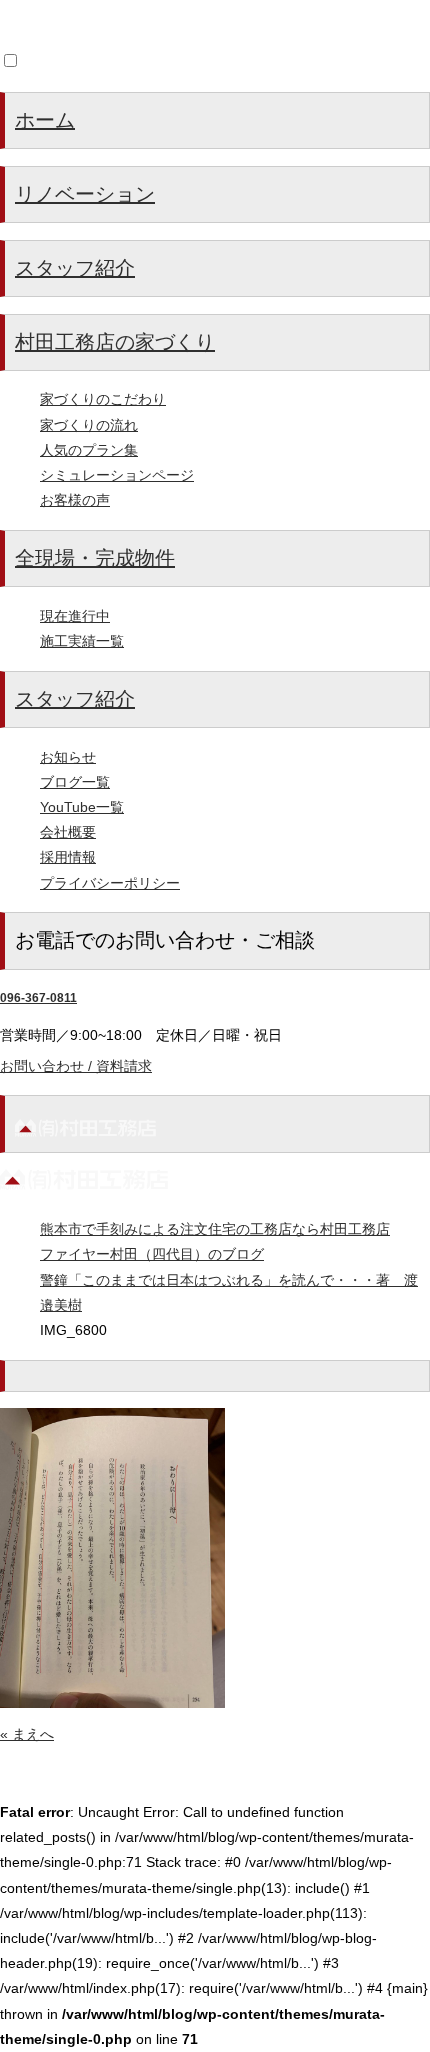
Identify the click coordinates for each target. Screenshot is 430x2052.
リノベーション (85, 194)
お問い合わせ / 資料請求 (76, 1066)
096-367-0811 (38, 998)
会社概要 (68, 832)
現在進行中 (75, 616)
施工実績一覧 (82, 641)
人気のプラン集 (89, 450)
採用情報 (68, 857)
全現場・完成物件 (95, 558)
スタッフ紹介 (75, 268)
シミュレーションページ (117, 475)
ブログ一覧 (75, 782)
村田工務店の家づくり (115, 342)
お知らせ (68, 757)
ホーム (45, 120)
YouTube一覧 (82, 807)
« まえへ (27, 1734)
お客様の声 (75, 500)
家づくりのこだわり (103, 399)
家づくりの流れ (89, 425)
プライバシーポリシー (110, 883)
